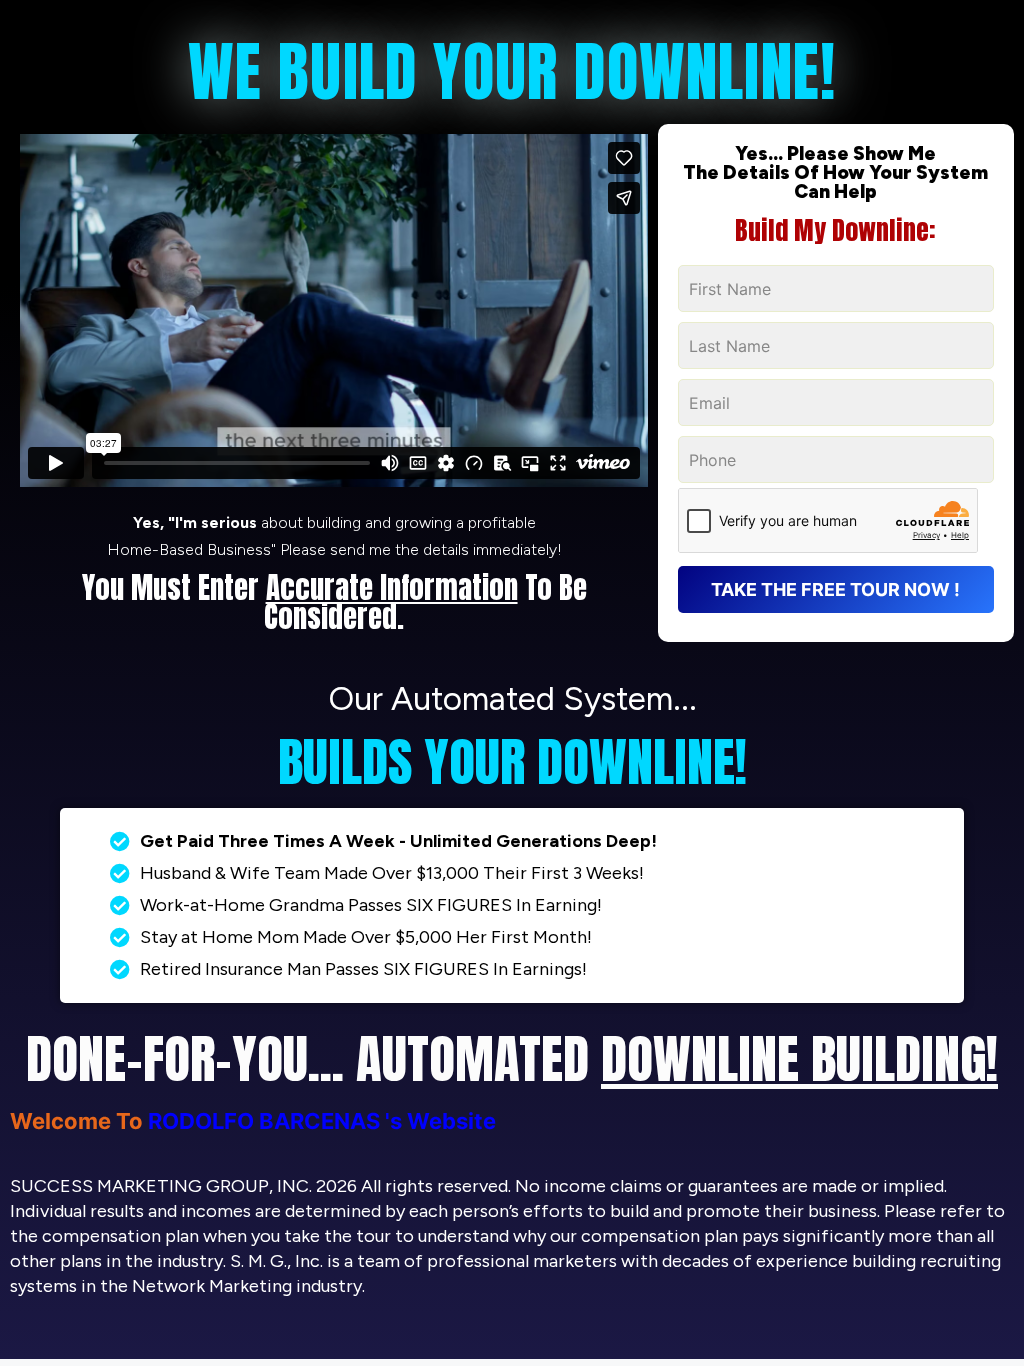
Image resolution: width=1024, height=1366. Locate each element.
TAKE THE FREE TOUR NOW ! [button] (835, 589)
